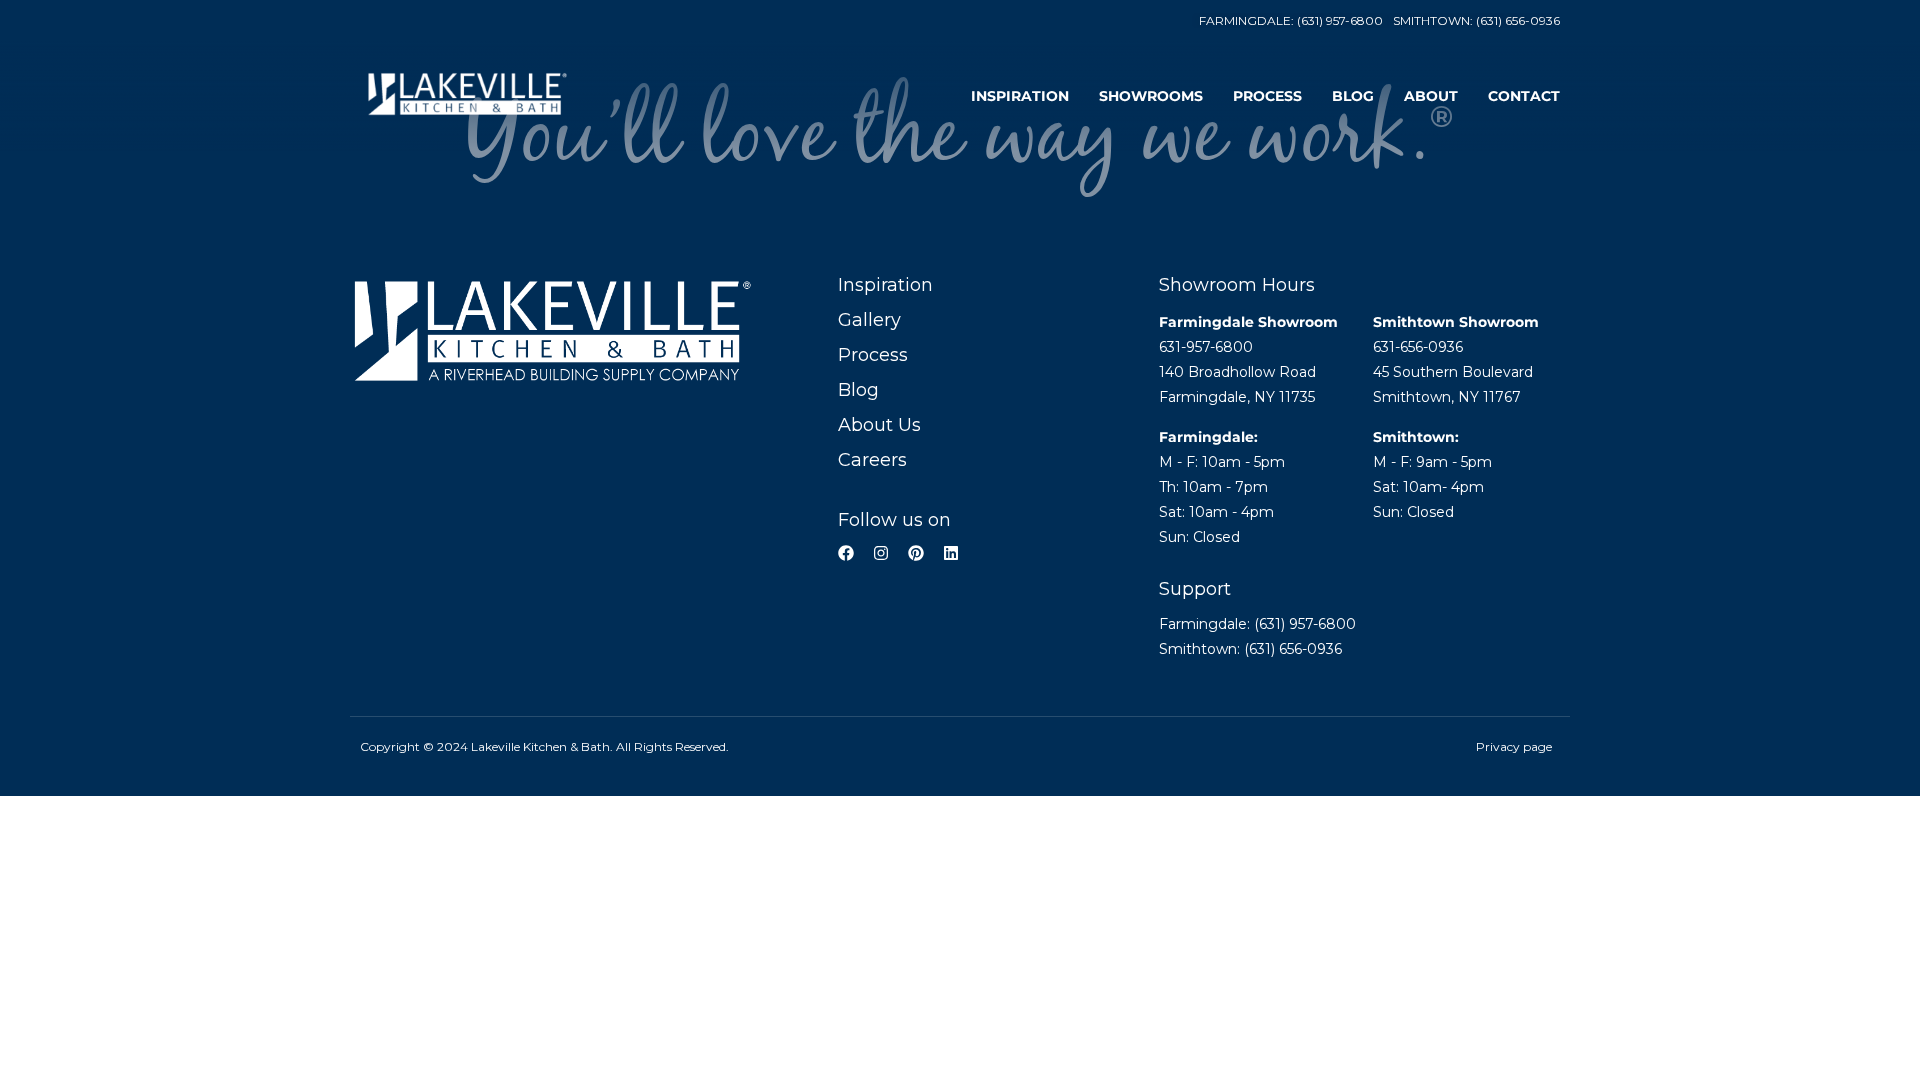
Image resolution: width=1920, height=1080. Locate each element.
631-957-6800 (1206, 347)
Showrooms (1151, 96)
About (1431, 96)
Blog (1353, 96)
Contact (1524, 96)
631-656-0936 (1418, 347)
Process (1267, 96)
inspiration (1020, 96)
